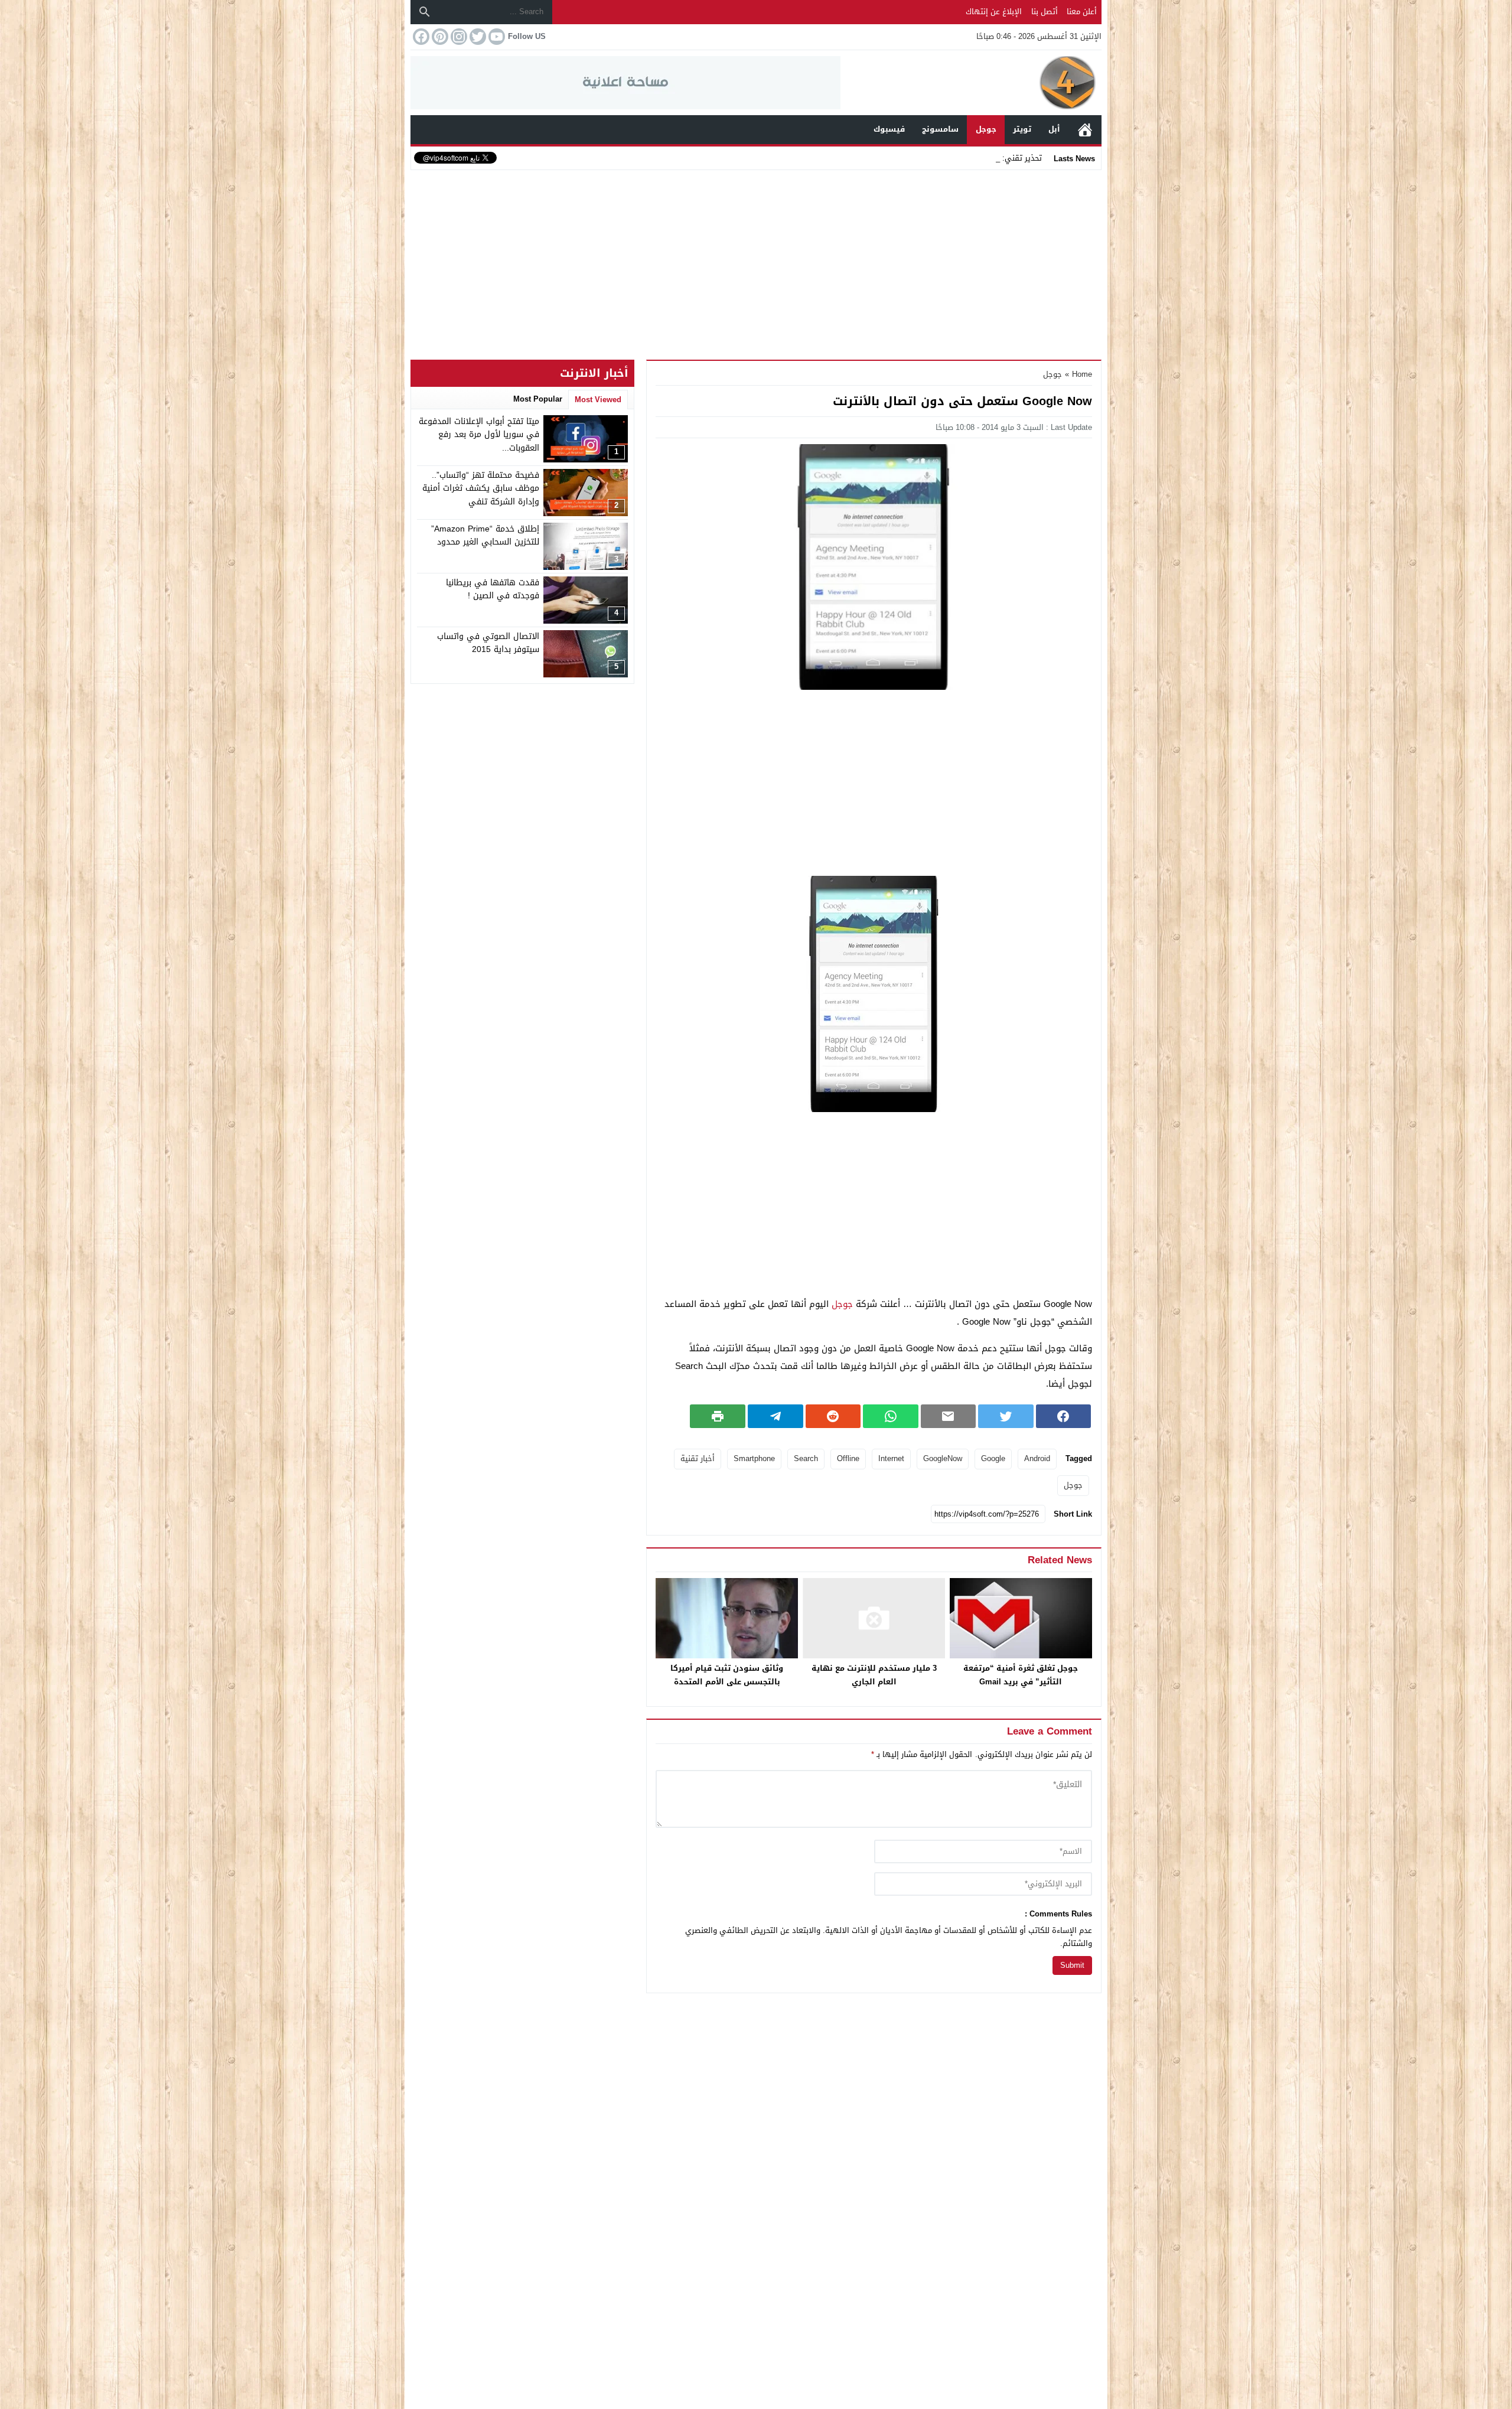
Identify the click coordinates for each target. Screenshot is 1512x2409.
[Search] (425, 12)
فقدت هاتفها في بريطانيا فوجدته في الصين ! (493, 589)
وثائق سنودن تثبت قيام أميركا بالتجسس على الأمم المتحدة (727, 1675)
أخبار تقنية (698, 1458)
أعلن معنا (1082, 12)
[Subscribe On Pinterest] (439, 37)
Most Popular (538, 399)
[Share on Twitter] (1006, 1416)
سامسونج (940, 129)
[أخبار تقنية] (971, 83)
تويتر (1022, 129)
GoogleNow (943, 1458)
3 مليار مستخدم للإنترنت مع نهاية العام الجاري (874, 1675)
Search (806, 1458)
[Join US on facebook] (420, 37)
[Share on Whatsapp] (891, 1416)
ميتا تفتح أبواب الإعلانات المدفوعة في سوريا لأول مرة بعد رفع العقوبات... (479, 435)
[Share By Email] (949, 1416)
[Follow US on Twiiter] (477, 37)
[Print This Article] (718, 1416)
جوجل (986, 129)
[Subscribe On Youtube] (496, 37)
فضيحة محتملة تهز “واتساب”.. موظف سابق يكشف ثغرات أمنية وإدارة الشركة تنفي (481, 488)
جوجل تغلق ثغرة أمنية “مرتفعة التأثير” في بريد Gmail (1021, 1675)
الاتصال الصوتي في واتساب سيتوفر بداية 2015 (488, 643)
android (1037, 1458)
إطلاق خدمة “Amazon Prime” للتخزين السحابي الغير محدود (485, 535)
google (993, 1458)
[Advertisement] (756, 262)
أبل (1054, 129)
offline (848, 1458)
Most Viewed (598, 400)
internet (891, 1458)
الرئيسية (1085, 130)
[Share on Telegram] (775, 1416)
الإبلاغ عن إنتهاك (994, 12)
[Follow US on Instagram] (458, 37)
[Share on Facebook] (1064, 1416)
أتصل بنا (1045, 12)
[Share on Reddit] (833, 1416)
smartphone (754, 1458)
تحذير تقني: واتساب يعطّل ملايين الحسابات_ (968, 158)
